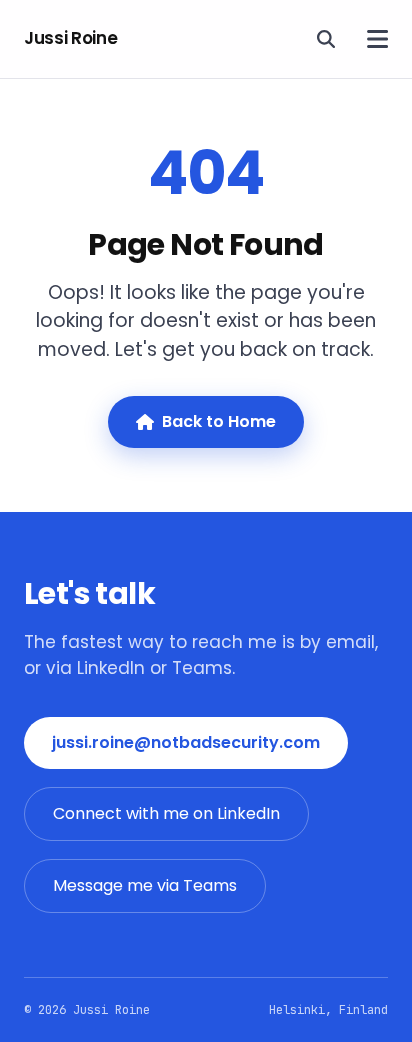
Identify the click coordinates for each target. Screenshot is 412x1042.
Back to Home (219, 421)
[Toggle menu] (377, 39)
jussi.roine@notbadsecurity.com (186, 742)
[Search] (326, 39)
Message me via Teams (145, 885)
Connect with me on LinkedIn (166, 813)
